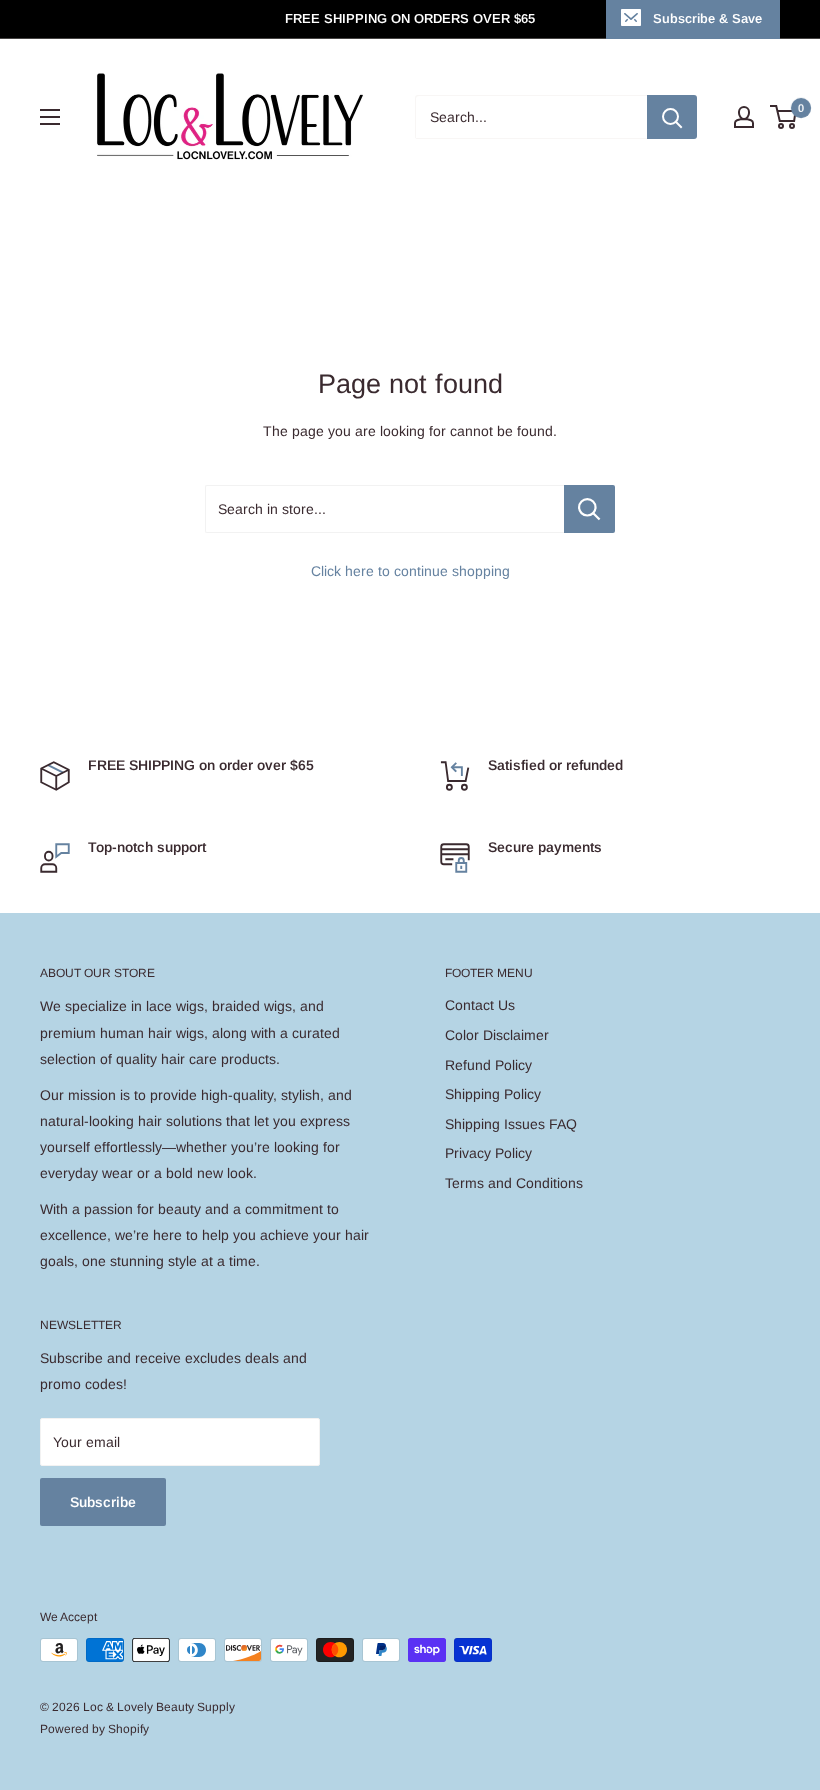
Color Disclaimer (497, 1035)
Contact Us (480, 1005)
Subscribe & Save (707, 18)
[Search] (672, 117)
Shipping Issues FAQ (511, 1124)
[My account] (744, 117)
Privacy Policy (488, 1153)
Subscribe (103, 1502)
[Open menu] (50, 117)
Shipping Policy (493, 1094)
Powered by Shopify (94, 1729)
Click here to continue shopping (410, 571)
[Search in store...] (589, 509)
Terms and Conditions (514, 1183)
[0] (784, 117)
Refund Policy (488, 1065)
